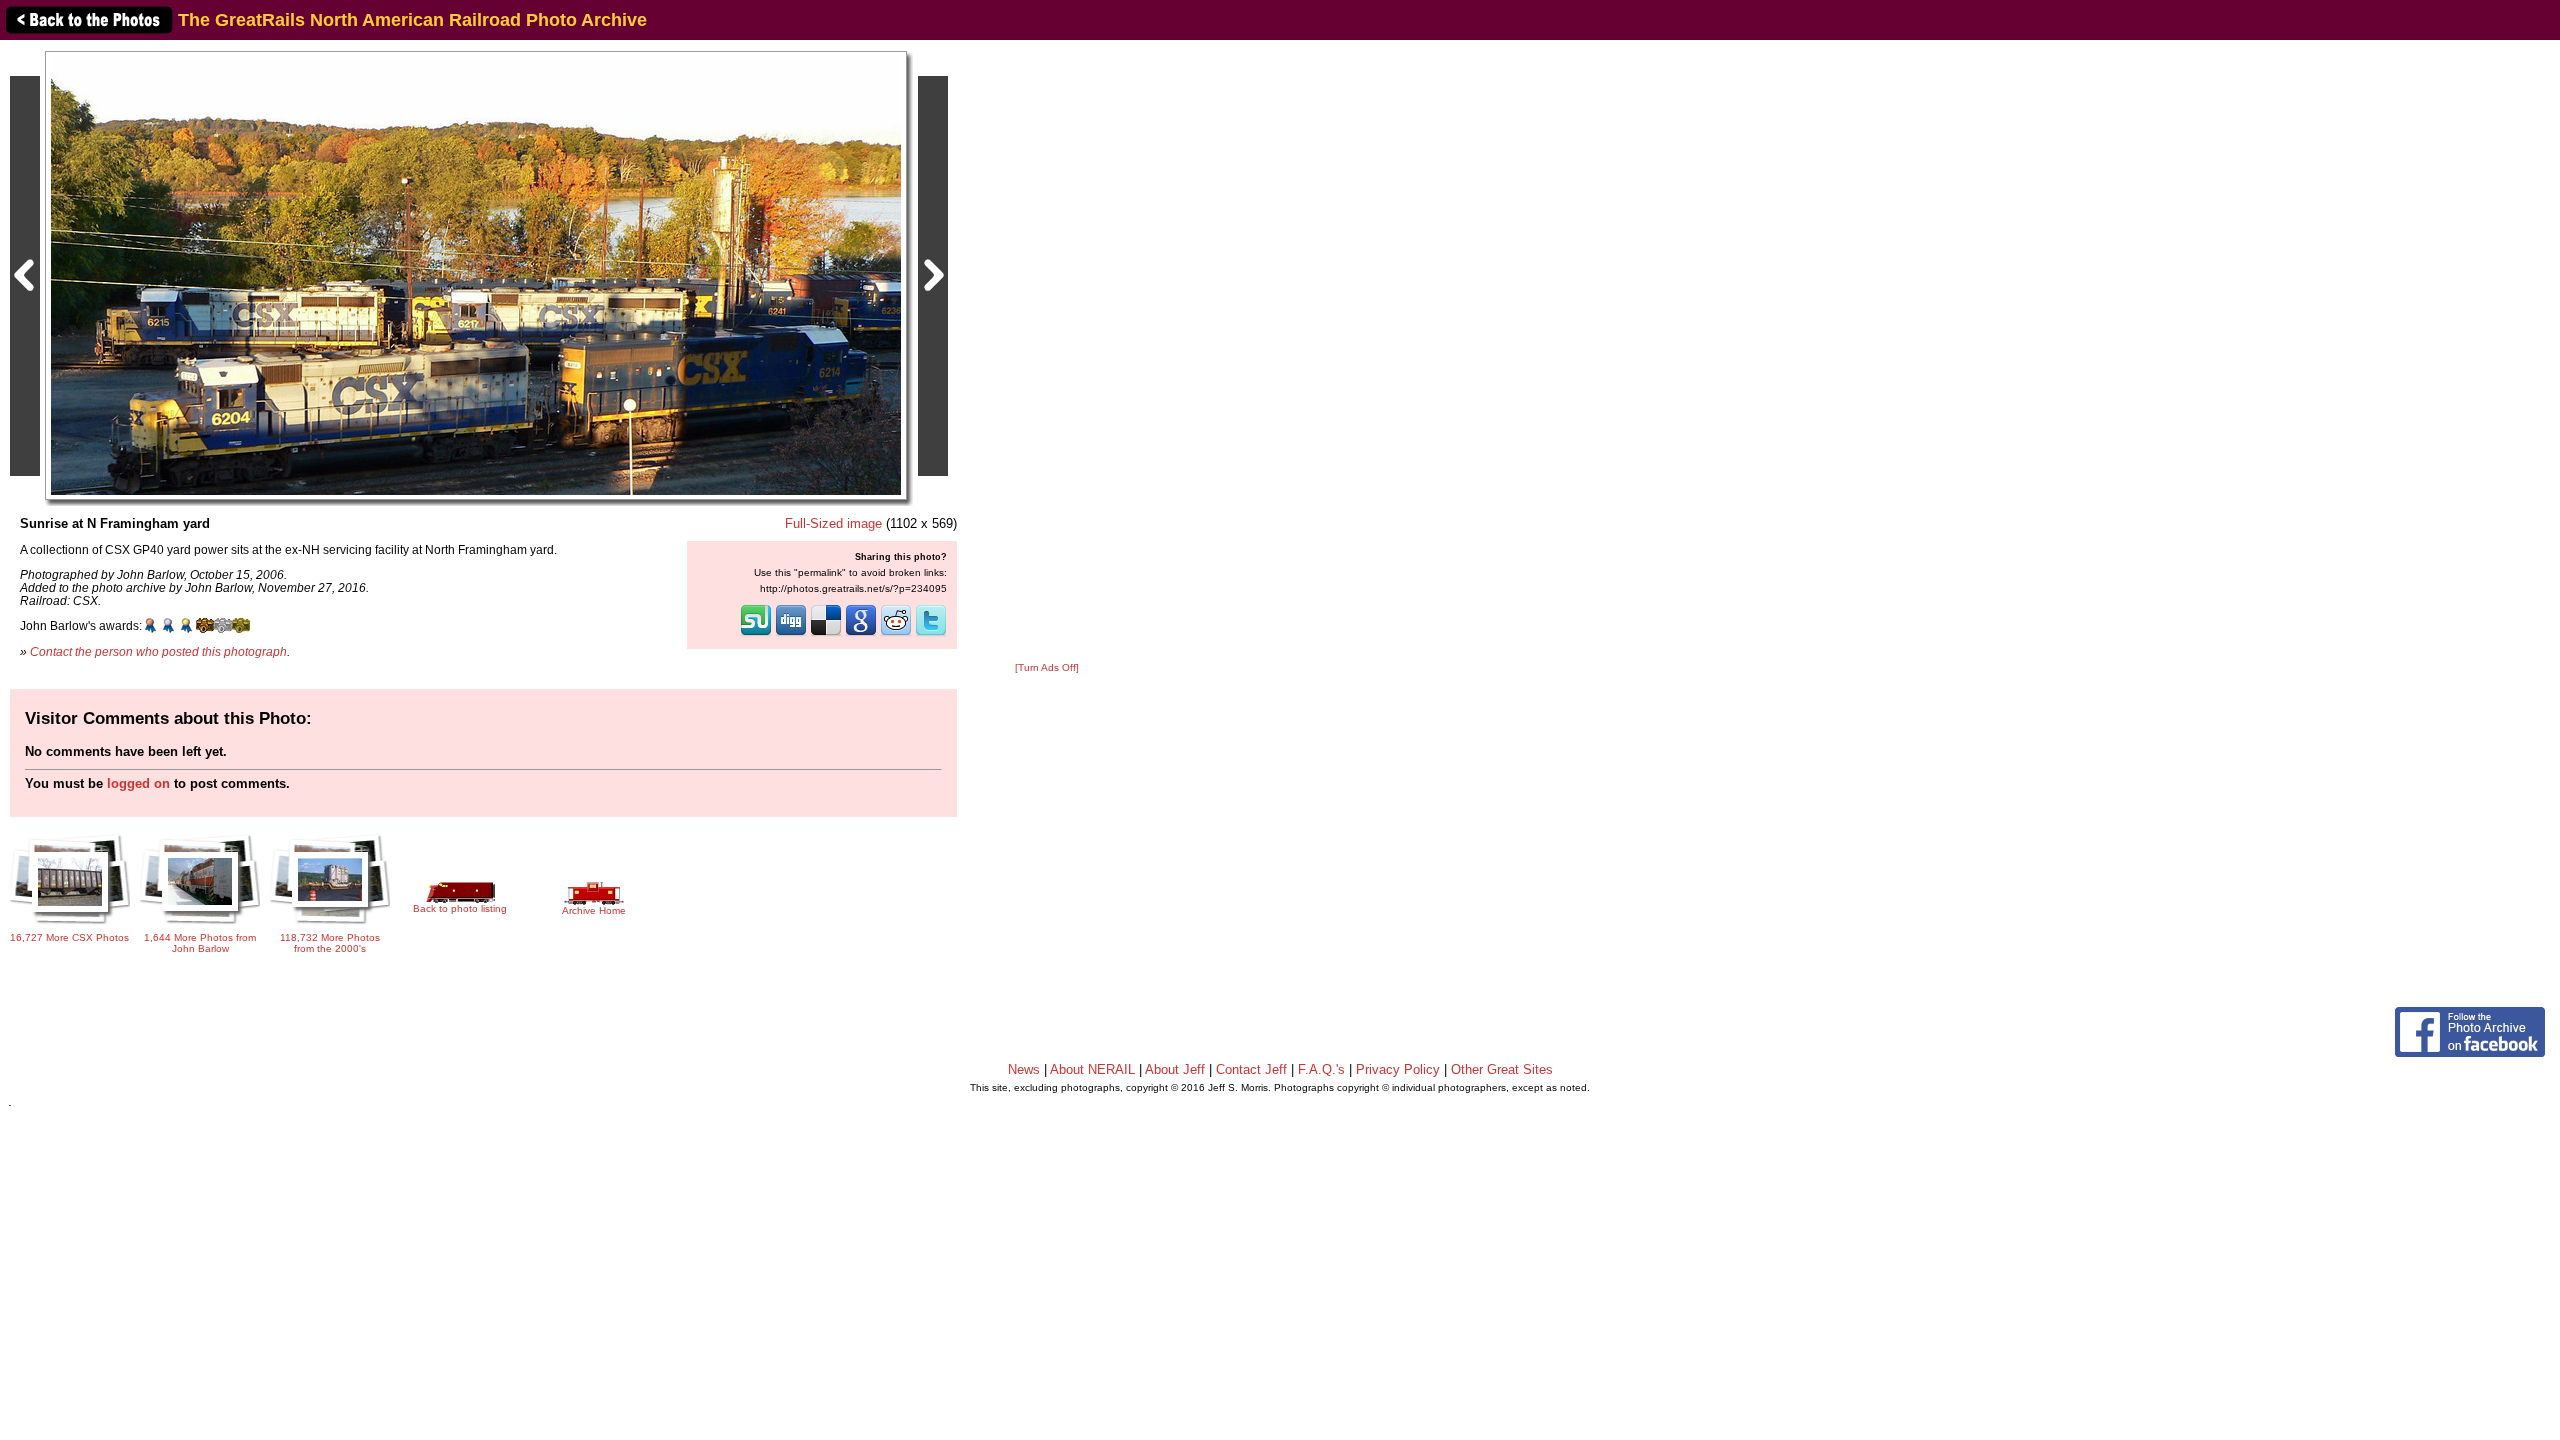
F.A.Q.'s (1321, 1069)
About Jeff (1175, 1069)
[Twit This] (931, 634)
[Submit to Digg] (791, 634)
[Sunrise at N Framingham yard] (476, 274)
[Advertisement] (1047, 352)
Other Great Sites (1502, 1069)
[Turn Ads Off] (1047, 667)
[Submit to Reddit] (896, 634)
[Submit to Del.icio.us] (826, 634)
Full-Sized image (833, 523)
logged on (138, 783)
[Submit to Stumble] (756, 634)
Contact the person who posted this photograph (158, 651)
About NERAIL (1092, 1069)
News (1024, 1069)
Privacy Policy (1398, 1069)
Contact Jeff (1251, 1069)
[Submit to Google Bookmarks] (861, 634)
